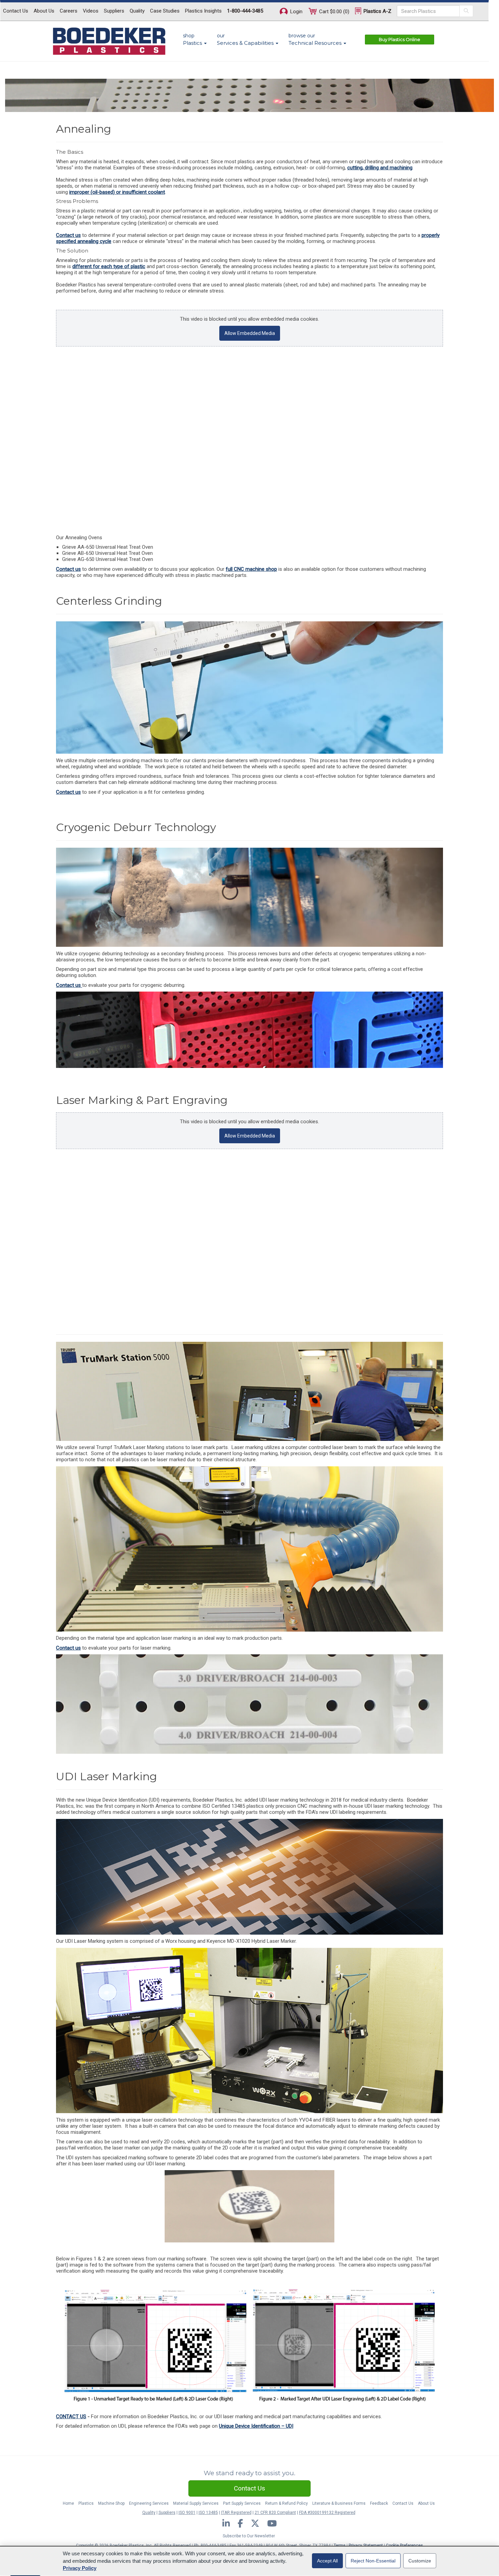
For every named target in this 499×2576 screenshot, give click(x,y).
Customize (420, 2561)
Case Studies (165, 11)
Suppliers (114, 11)
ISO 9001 (187, 2513)
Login (296, 12)
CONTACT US (71, 2417)
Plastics (86, 2503)
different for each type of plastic (109, 266)
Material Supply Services (196, 2503)
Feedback (379, 2503)
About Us (44, 11)
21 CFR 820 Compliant (275, 2513)
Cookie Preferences (404, 2545)
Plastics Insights (203, 11)
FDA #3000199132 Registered (327, 2513)
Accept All (327, 2561)
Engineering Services (149, 2503)
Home (68, 2503)
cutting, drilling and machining (380, 168)
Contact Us (16, 11)
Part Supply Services (242, 2503)
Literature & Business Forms (339, 2503)
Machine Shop (111, 2503)
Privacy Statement (366, 2545)
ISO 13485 (208, 2513)
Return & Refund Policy (287, 2503)
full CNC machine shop (251, 569)
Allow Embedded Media (250, 333)
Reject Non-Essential (373, 2561)
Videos (91, 11)
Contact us (68, 235)
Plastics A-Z (377, 11)
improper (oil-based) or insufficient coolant (117, 192)
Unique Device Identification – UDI (256, 2426)
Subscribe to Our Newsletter (249, 2536)
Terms (340, 2545)
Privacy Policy (80, 2568)
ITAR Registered (236, 2513)
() (334, 12)
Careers (69, 11)
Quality (137, 11)
